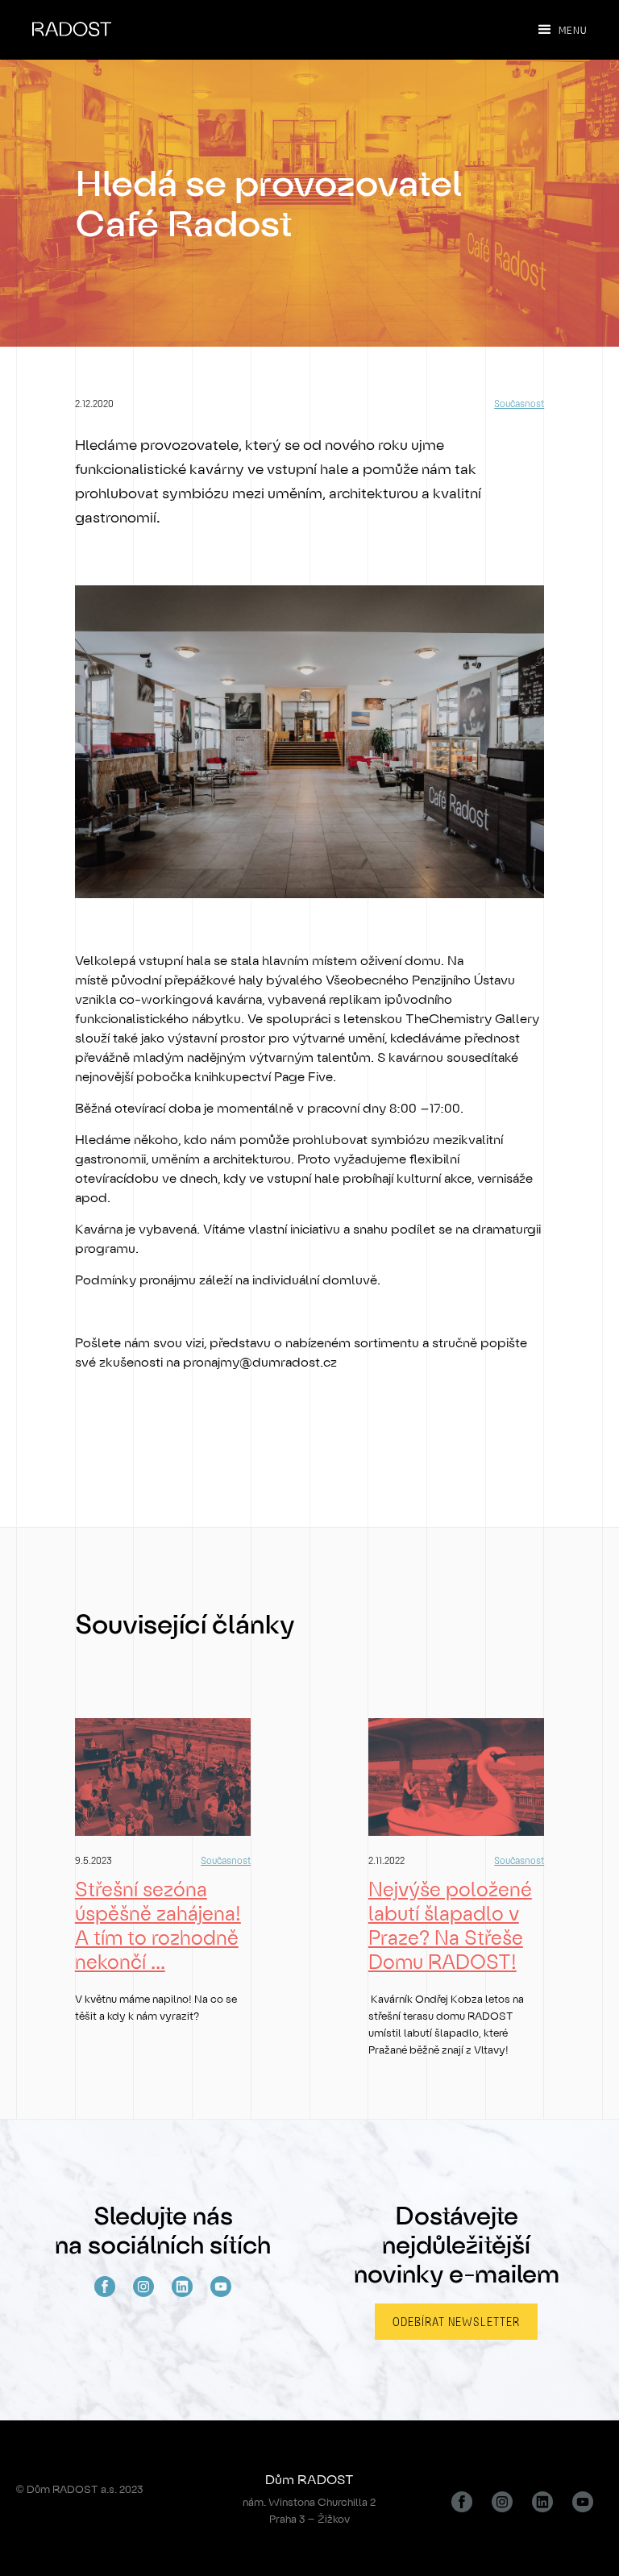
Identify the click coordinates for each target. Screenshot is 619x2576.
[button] (554, 30)
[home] (72, 19)
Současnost (519, 403)
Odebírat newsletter (456, 2322)
